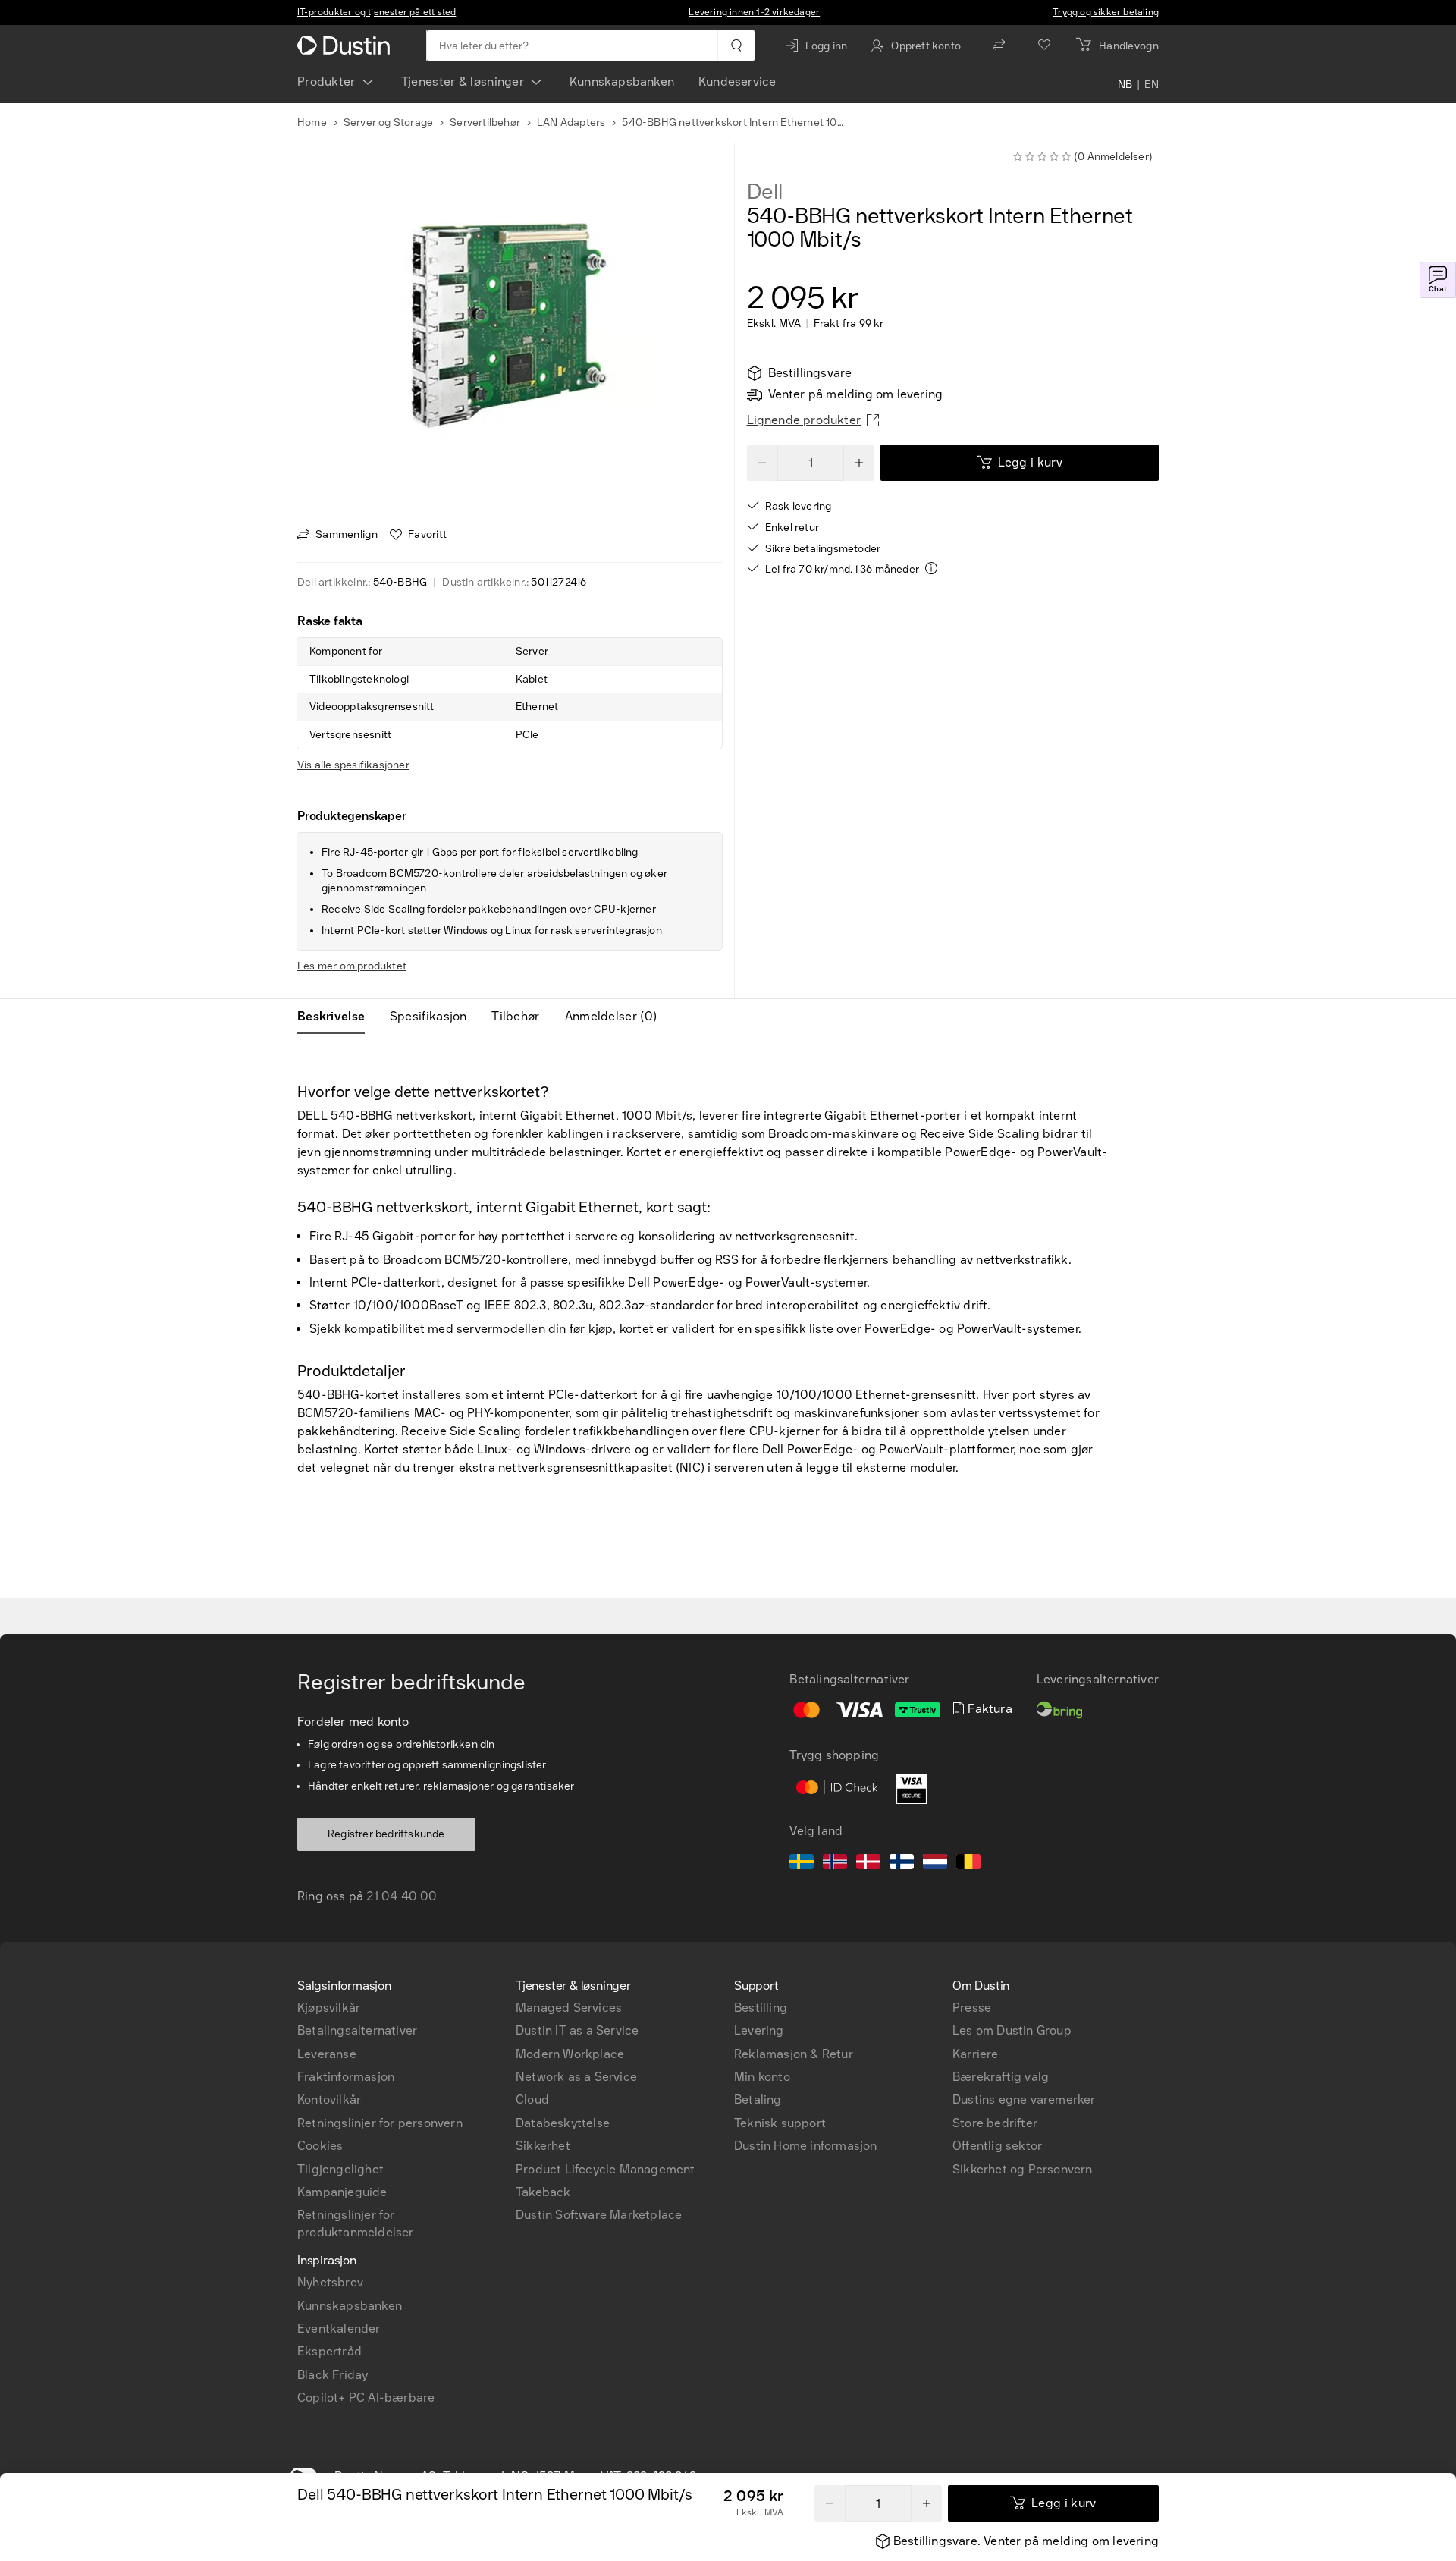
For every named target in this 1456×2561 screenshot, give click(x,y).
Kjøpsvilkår (329, 2008)
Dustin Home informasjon (806, 2146)
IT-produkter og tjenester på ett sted (377, 12)
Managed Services (569, 2008)
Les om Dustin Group (1012, 2030)
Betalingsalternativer (357, 2030)
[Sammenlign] (999, 46)
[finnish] (902, 1864)
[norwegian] (835, 1864)
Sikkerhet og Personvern (1023, 2169)
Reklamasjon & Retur (794, 2054)
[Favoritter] (1044, 46)
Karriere (976, 2054)
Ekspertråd (329, 2351)
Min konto (762, 2077)
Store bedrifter (995, 2123)
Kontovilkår (329, 2099)
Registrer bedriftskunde (386, 1834)
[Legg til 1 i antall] (927, 2503)
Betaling (758, 2099)
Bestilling (761, 2008)
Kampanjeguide (342, 2192)
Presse (972, 2008)
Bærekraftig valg (1001, 2077)
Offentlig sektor (997, 2146)
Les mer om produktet (352, 966)
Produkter (326, 82)
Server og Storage (388, 123)
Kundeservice (737, 82)
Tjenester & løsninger (463, 82)
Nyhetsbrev (330, 2282)
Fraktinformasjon (346, 2077)
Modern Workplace (570, 2054)
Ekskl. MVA (774, 324)
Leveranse (327, 2054)
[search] (736, 46)
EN (1152, 85)
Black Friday (333, 2375)
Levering (759, 2030)
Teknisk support (780, 2123)
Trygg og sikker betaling (1106, 12)
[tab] (337, 1017)
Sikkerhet (543, 2146)
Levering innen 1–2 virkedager (754, 12)
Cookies (320, 2146)
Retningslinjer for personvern (380, 2123)
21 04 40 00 (402, 1896)
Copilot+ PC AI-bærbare (366, 2398)
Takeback (543, 2192)
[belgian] (968, 1864)
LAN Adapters (571, 123)
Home (312, 123)
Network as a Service (576, 2077)
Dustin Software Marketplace (599, 2215)
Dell (765, 192)
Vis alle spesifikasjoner (353, 765)
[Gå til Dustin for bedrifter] (347, 46)
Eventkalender (339, 2328)
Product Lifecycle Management (606, 2169)
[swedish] (802, 1864)
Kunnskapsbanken (622, 82)
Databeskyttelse (563, 2123)
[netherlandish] (935, 1864)
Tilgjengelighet (340, 2169)
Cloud (532, 2099)
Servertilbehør (485, 123)
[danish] (868, 1864)
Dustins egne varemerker (1024, 2099)
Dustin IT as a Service (577, 2030)
